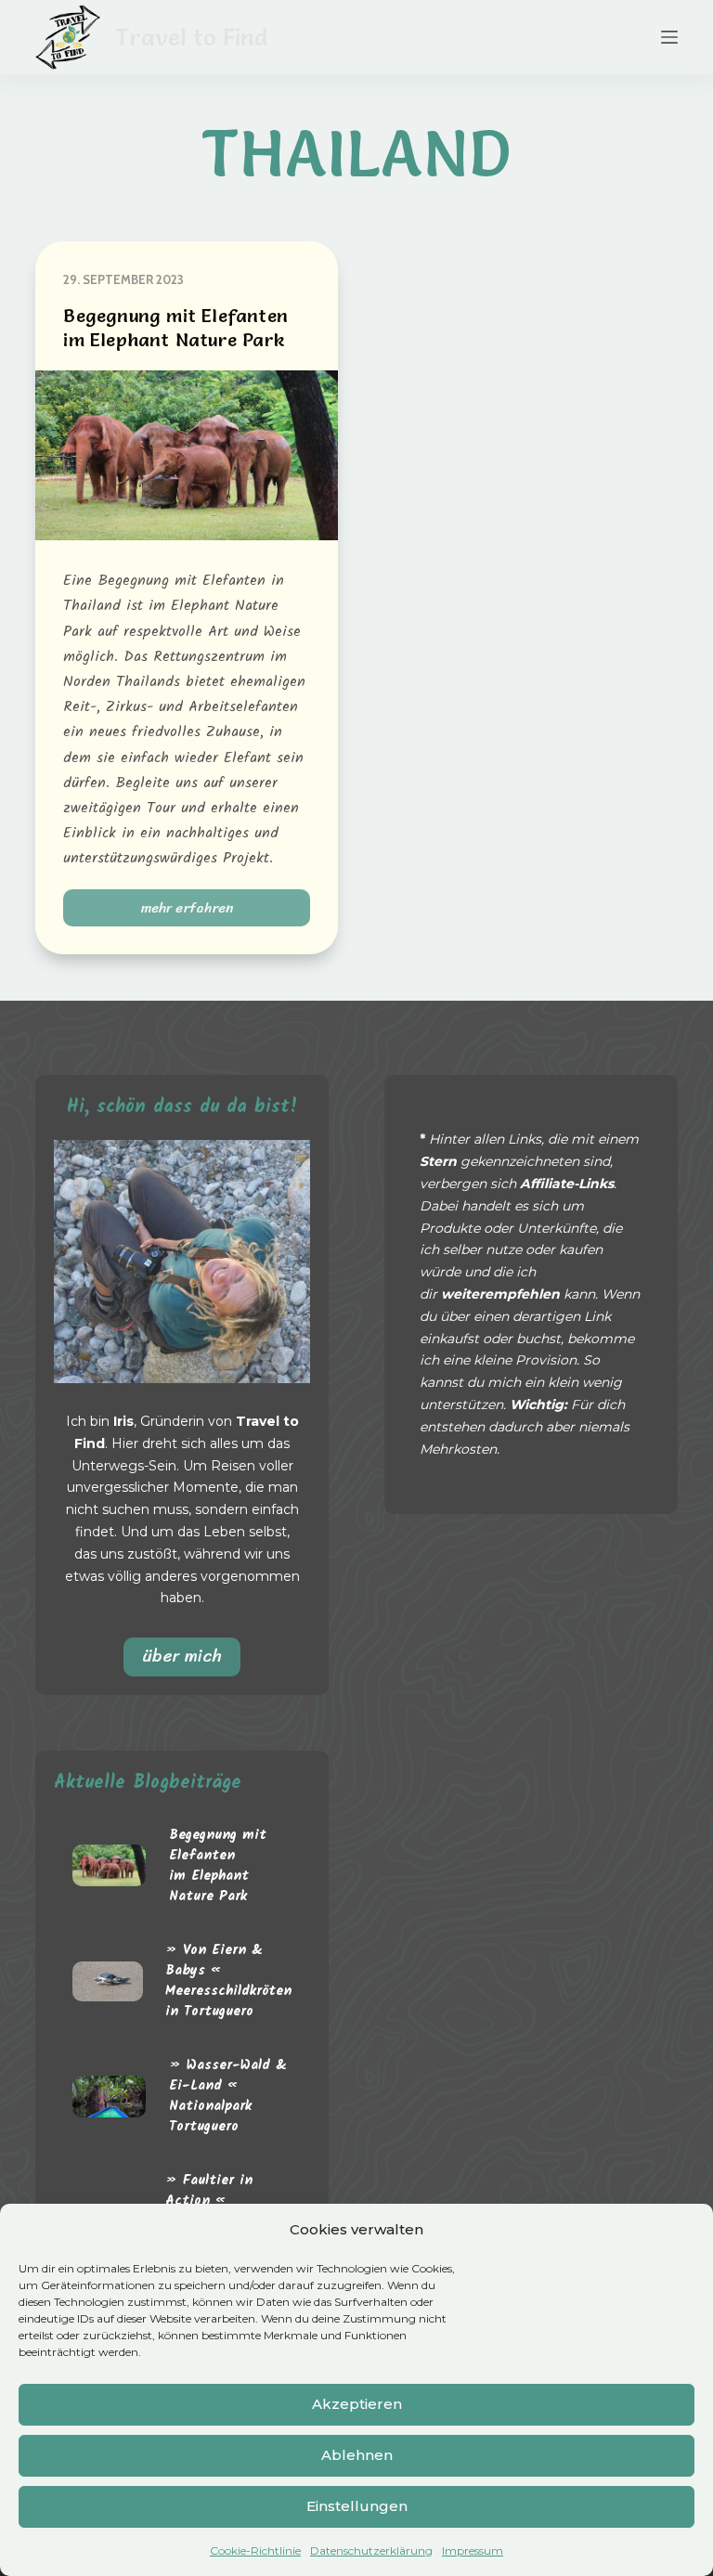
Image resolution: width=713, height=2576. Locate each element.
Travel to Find (191, 37)
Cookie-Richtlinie (255, 2550)
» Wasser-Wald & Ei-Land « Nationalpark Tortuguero (228, 2096)
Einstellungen (357, 2506)
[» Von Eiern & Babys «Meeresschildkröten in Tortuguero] (108, 1981)
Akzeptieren (357, 2404)
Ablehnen (357, 2455)
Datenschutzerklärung (371, 2550)
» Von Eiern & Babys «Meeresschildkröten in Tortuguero (228, 1981)
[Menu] (669, 37)
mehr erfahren (200, 911)
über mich (182, 1656)
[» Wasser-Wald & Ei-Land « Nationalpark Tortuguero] (109, 2097)
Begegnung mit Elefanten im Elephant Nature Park (218, 1866)
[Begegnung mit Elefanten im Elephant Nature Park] (187, 455)
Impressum (473, 2550)
